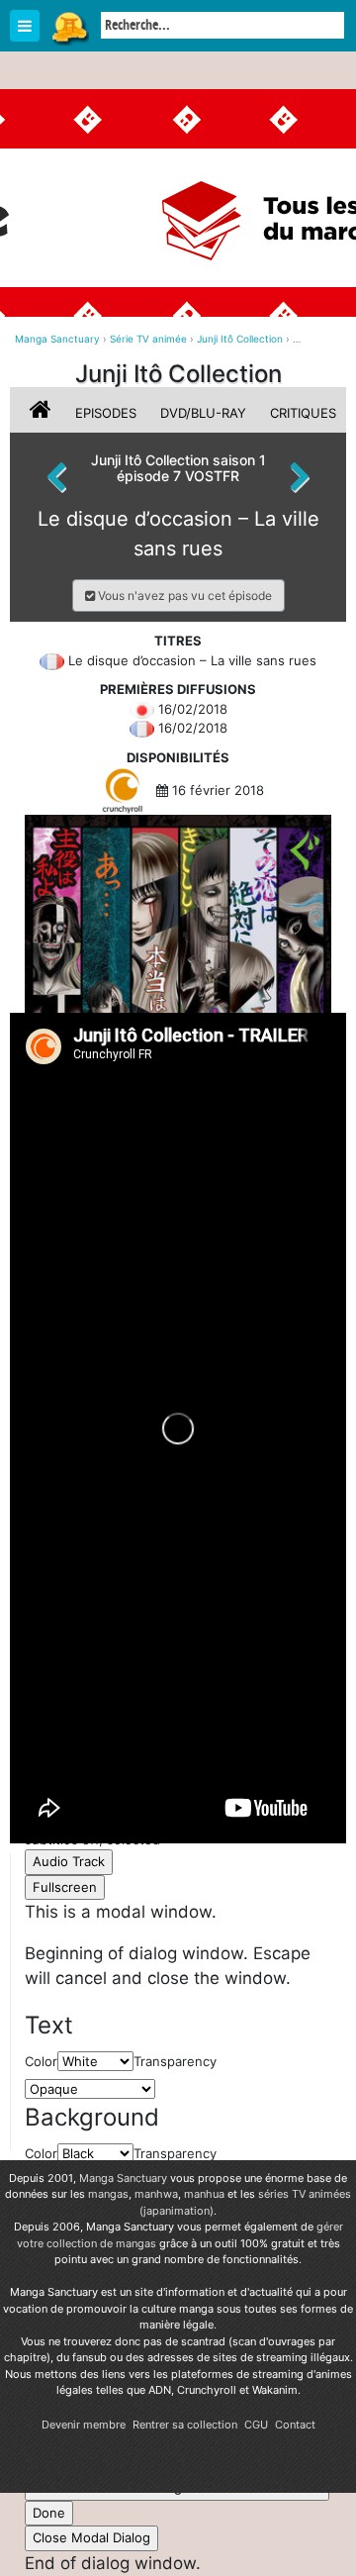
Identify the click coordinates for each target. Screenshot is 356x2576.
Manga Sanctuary (123, 2178)
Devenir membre (84, 2425)
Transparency (175, 2153)
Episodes (106, 413)
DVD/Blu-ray (203, 413)
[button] (178, 595)
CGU (256, 2425)
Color (41, 2153)
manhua (204, 2194)
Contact (295, 2425)
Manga (69, 27)
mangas (108, 2194)
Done (49, 2513)
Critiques (303, 413)
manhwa (156, 2194)
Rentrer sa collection (185, 2425)
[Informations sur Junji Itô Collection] (43, 413)
